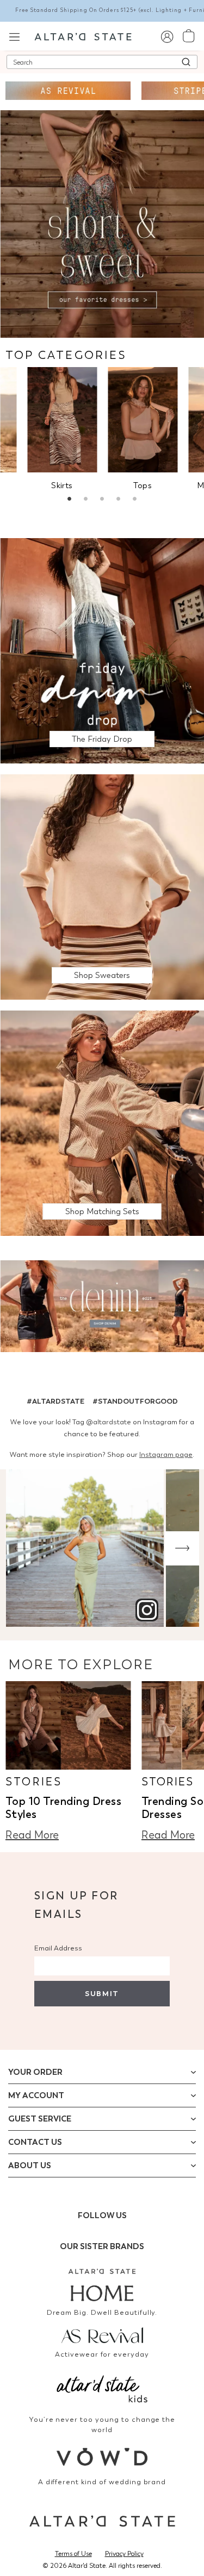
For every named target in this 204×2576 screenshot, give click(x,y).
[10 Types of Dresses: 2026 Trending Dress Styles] (68, 1725)
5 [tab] (135, 500)
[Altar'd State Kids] (102, 2388)
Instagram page (166, 1454)
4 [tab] (119, 500)
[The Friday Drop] (102, 650)
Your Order (35, 2072)
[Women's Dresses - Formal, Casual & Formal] (102, 223)
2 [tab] (86, 500)
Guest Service (40, 2119)
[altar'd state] (83, 36)
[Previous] (22, 1548)
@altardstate (109, 1422)
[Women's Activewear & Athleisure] (68, 91)
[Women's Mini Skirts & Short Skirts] (62, 419)
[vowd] (102, 2457)
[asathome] (102, 2285)
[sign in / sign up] (167, 36)
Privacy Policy (124, 2554)
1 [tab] (70, 500)
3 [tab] (102, 500)
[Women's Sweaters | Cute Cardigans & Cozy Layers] (102, 886)
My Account (36, 2095)
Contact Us (35, 2142)
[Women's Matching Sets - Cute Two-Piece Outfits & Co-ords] (102, 1123)
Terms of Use (73, 2554)
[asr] (102, 2334)
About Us (30, 2165)
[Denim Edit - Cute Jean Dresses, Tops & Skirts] (102, 1308)
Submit (102, 1994)
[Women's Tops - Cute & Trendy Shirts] (143, 419)
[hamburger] (14, 36)
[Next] (182, 1548)
